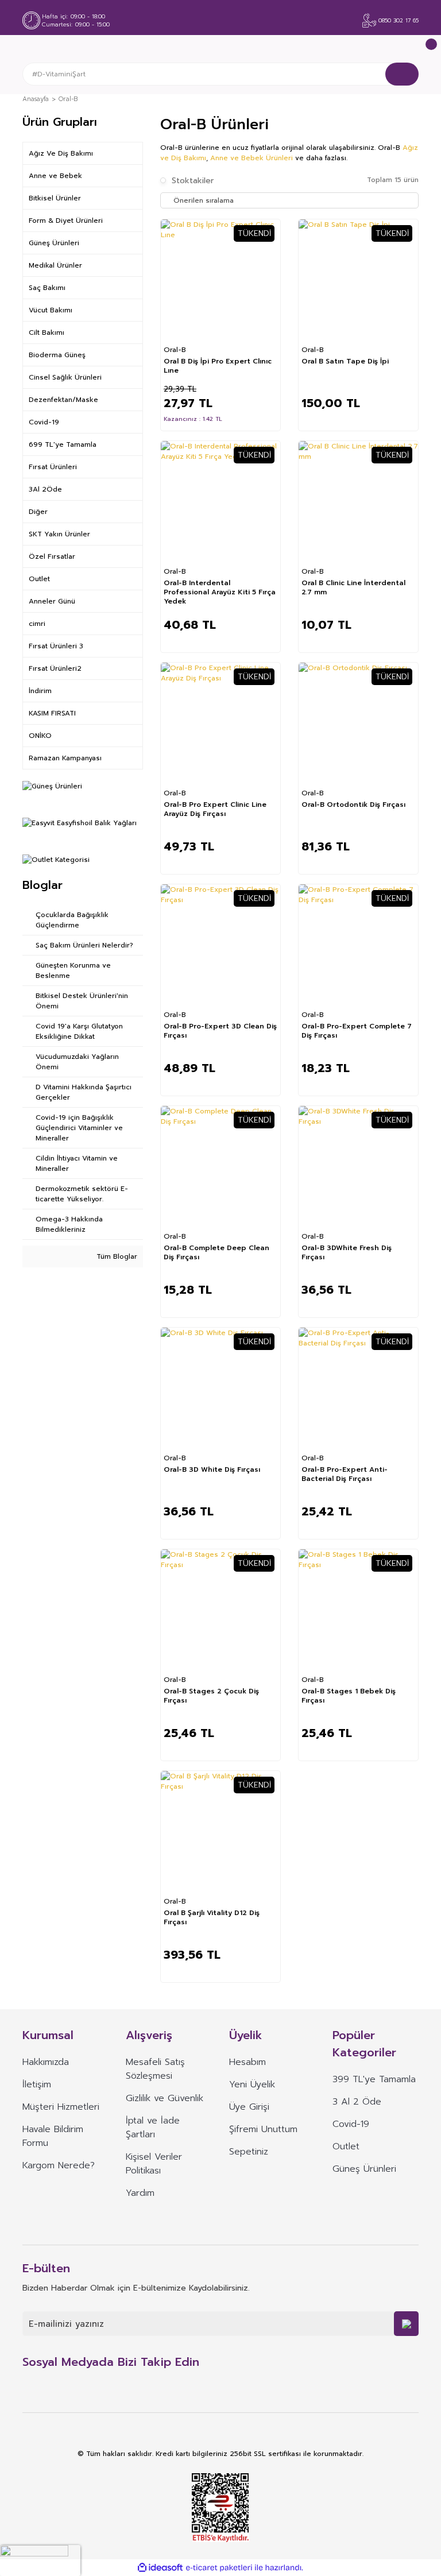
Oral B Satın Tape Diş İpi (345, 361)
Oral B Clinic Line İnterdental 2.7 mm (353, 588)
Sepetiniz (249, 2152)
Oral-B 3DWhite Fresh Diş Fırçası (347, 1253)
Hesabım (247, 2062)
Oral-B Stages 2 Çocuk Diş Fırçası (211, 1696)
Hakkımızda (46, 2062)
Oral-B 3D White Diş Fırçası (212, 1470)
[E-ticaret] (219, 2568)
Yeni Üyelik (252, 2084)
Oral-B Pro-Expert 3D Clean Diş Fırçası (220, 1031)
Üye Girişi (249, 2107)
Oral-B (68, 99)
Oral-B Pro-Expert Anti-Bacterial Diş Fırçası (345, 1474)
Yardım (140, 2193)
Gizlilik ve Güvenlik (165, 2098)
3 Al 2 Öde (357, 2102)
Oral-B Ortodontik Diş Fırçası (353, 805)
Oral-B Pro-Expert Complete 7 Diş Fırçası (357, 1031)
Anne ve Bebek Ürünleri (252, 158)
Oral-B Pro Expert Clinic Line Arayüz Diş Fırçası (215, 809)
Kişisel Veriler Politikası (154, 2164)
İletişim (37, 2084)
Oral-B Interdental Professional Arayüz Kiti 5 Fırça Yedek (220, 592)
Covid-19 (351, 2124)
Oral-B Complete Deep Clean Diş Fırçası (216, 1253)
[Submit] (406, 2324)
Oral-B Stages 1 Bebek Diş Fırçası (349, 1696)
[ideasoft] (160, 2568)
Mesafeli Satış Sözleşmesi (155, 2069)
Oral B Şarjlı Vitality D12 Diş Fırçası (212, 1918)
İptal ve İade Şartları (153, 2128)
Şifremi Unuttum (263, 2129)
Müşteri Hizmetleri (61, 2107)
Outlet (346, 2146)
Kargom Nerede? (59, 2165)
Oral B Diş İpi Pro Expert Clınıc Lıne (218, 366)
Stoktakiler (193, 181)
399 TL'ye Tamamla (374, 2079)
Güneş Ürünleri (364, 2169)
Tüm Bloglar (116, 1256)
